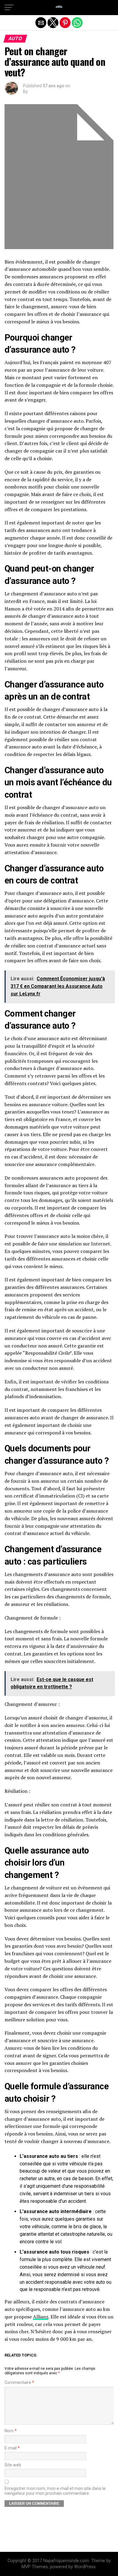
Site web (13, 2465)
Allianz (41, 2317)
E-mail (12, 2448)
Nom (11, 2431)
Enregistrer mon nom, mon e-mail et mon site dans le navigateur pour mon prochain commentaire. (55, 2491)
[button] (9, 8)
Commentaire (19, 2383)
